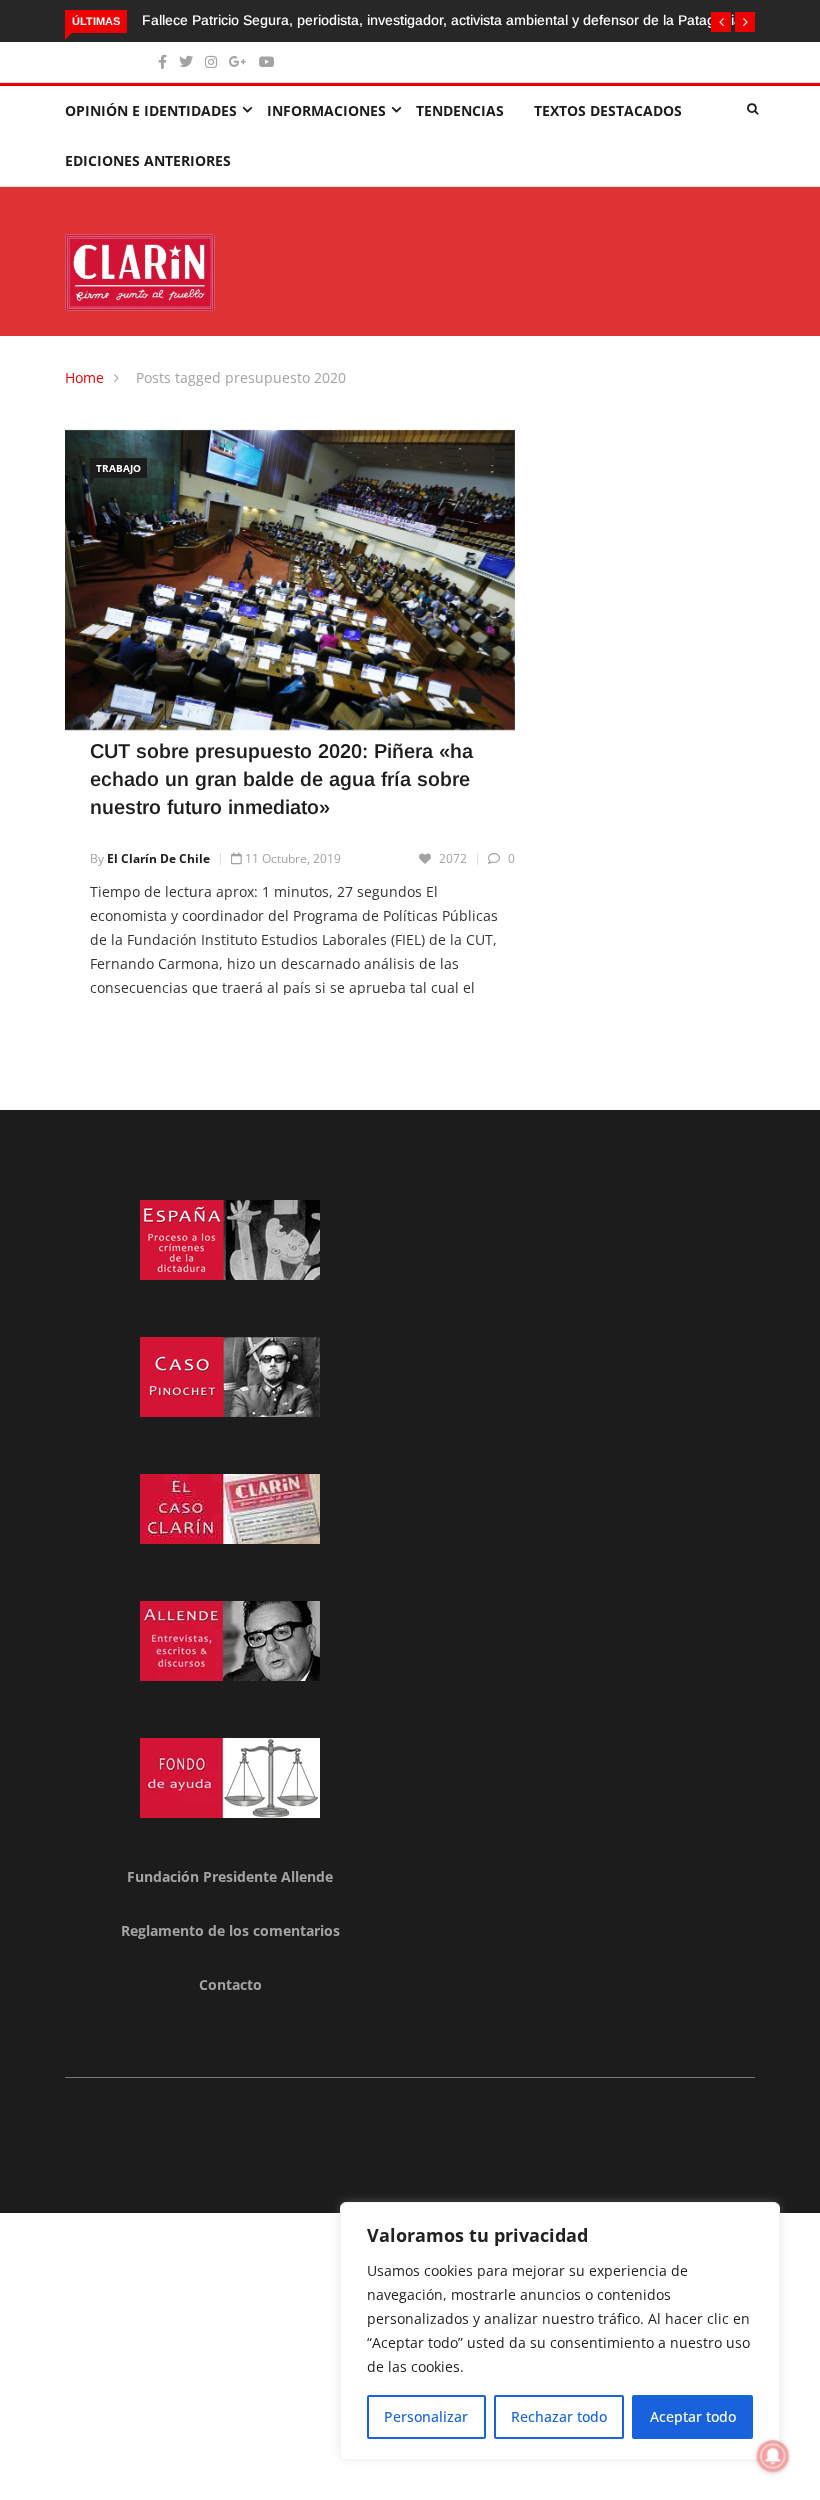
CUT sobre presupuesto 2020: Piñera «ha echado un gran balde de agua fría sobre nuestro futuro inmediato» (281, 779)
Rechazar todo (559, 2416)
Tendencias (460, 110)
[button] (721, 22)
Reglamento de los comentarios (230, 1930)
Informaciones (326, 110)
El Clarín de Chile (158, 858)
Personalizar (426, 2416)
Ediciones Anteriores (148, 160)
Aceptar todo (693, 2416)
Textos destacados (608, 110)
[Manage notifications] (773, 2456)
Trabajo (118, 468)
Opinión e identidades (151, 110)
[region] (560, 2331)
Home (84, 377)
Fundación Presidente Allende (230, 1876)
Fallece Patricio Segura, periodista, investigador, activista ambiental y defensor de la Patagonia (442, 20)
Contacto (230, 1984)
